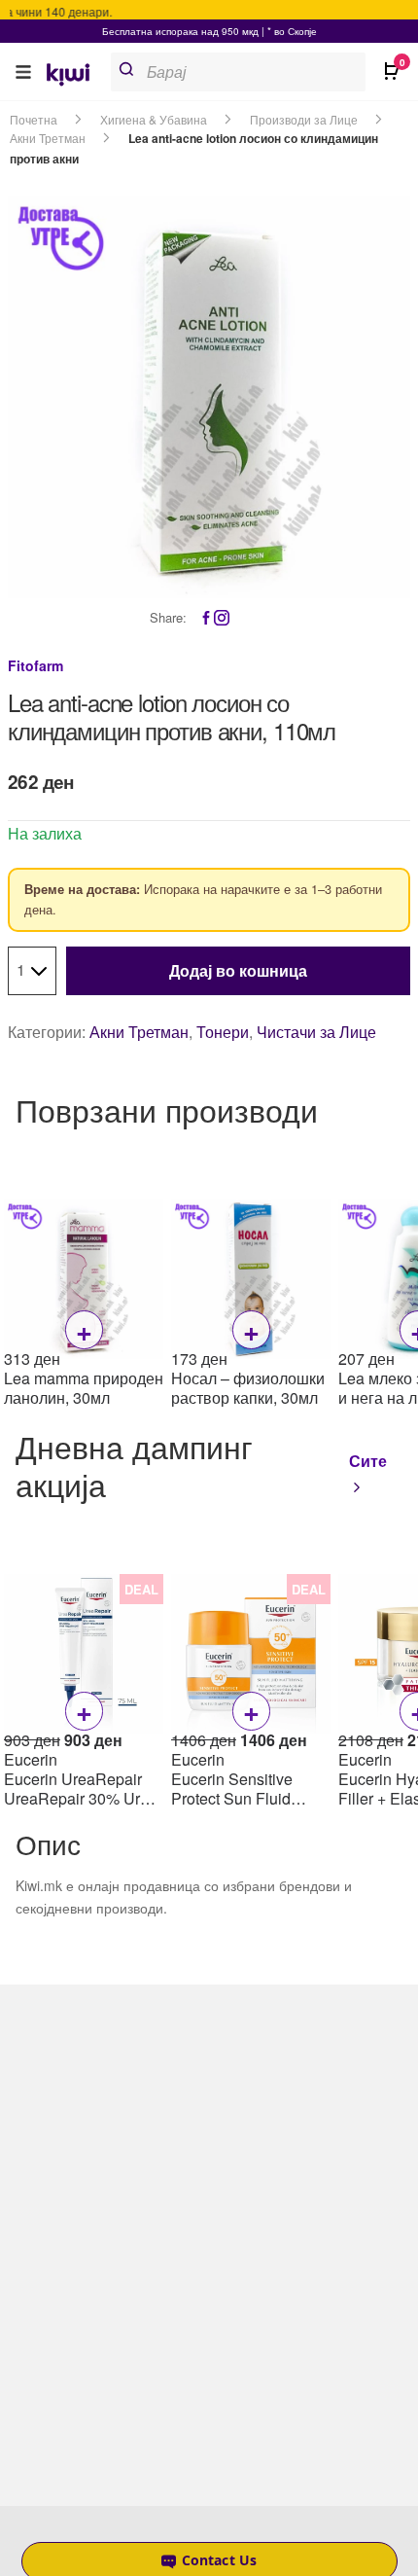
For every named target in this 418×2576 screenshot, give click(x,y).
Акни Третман (48, 138)
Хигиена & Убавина (154, 119)
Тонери (223, 1032)
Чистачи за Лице (316, 1032)
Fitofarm (35, 665)
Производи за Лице (304, 119)
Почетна (34, 119)
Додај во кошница (238, 970)
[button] (23, 72)
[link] (75, 76)
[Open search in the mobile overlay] (254, 72)
